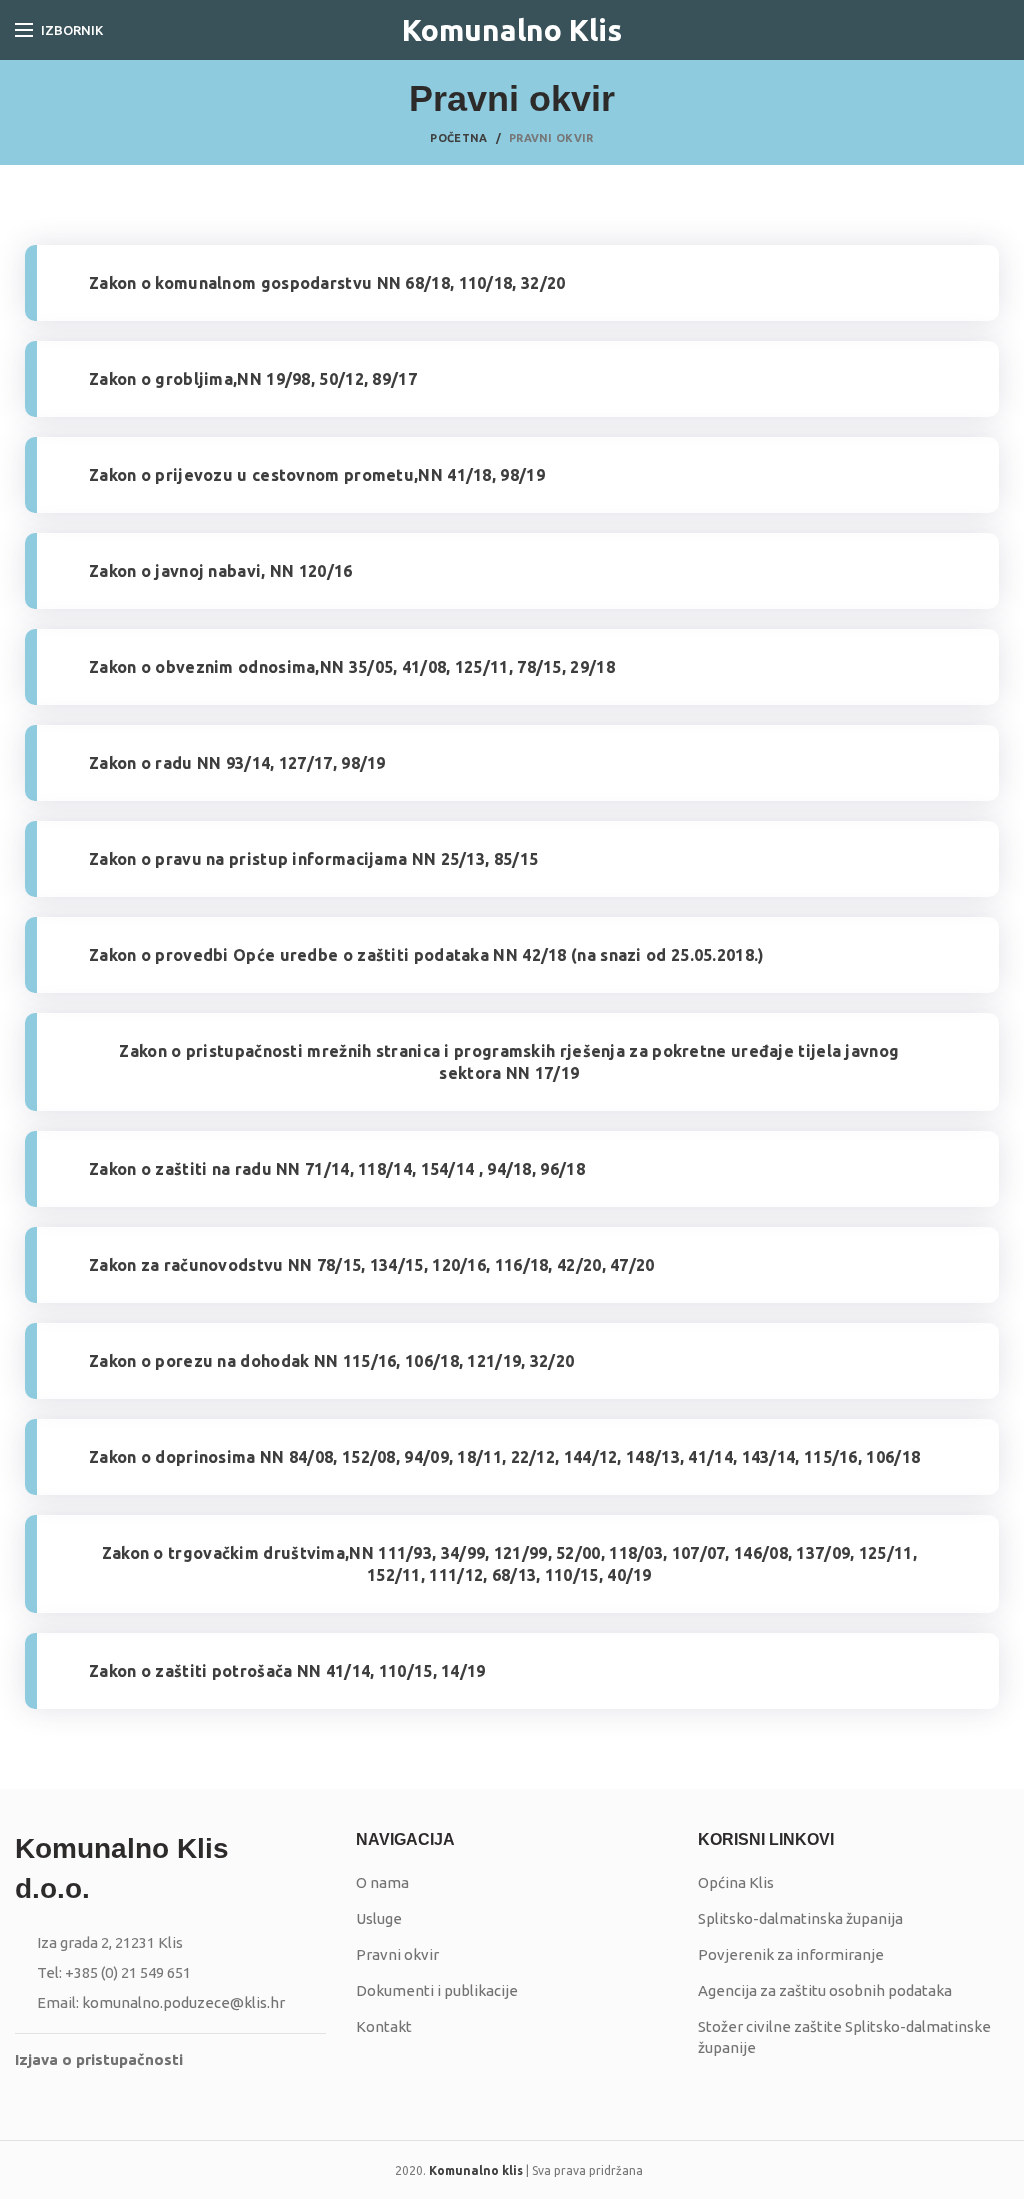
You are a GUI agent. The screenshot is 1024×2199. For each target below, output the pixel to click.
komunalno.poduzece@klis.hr (183, 2002)
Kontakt (384, 2026)
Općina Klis (736, 1882)
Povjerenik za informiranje (791, 1954)
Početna (458, 138)
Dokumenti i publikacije (437, 1990)
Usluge (379, 1918)
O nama (382, 1882)
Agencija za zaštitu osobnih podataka (825, 1990)
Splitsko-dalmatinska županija (800, 1918)
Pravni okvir (397, 1954)
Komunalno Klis (512, 30)
